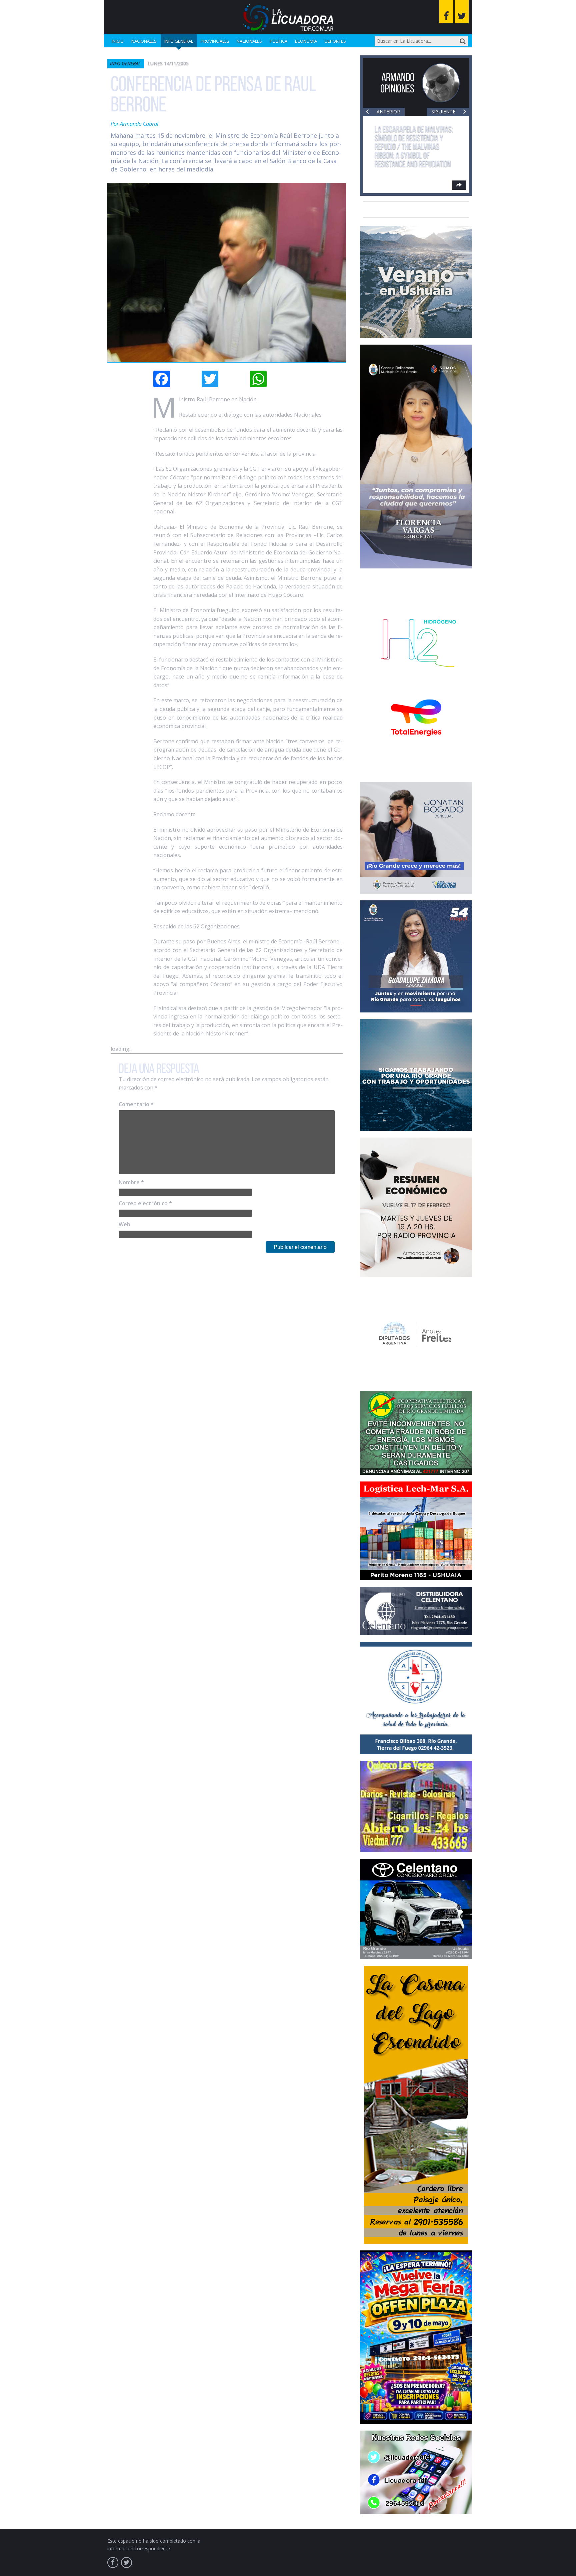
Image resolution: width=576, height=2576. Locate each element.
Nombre (131, 1182)
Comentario (136, 1104)
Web (124, 1224)
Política (278, 41)
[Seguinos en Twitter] (462, 12)
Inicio (118, 41)
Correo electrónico (145, 1203)
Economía (306, 41)
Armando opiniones (397, 83)
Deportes (335, 41)
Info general (179, 41)
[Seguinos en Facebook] (446, 12)
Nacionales (144, 41)
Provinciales (215, 41)
